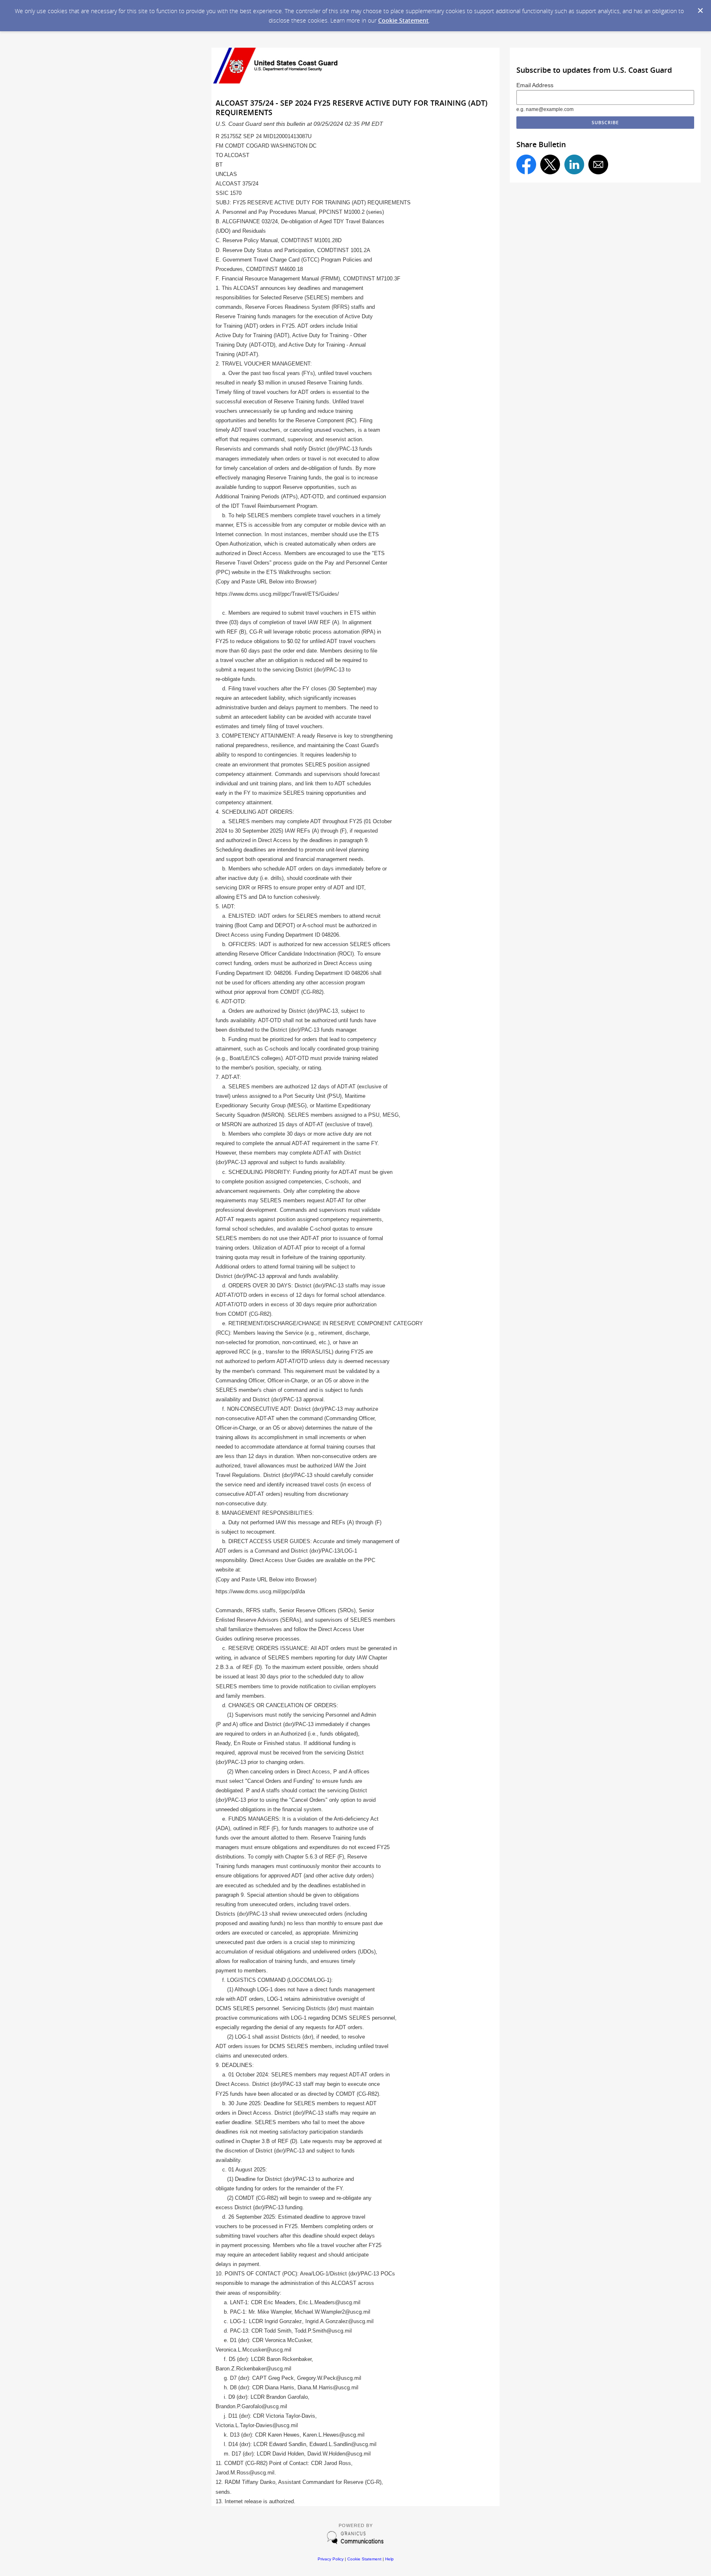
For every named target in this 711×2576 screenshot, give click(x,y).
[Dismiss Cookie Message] (700, 11)
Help (389, 2559)
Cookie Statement (403, 20)
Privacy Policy (331, 2559)
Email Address (535, 85)
